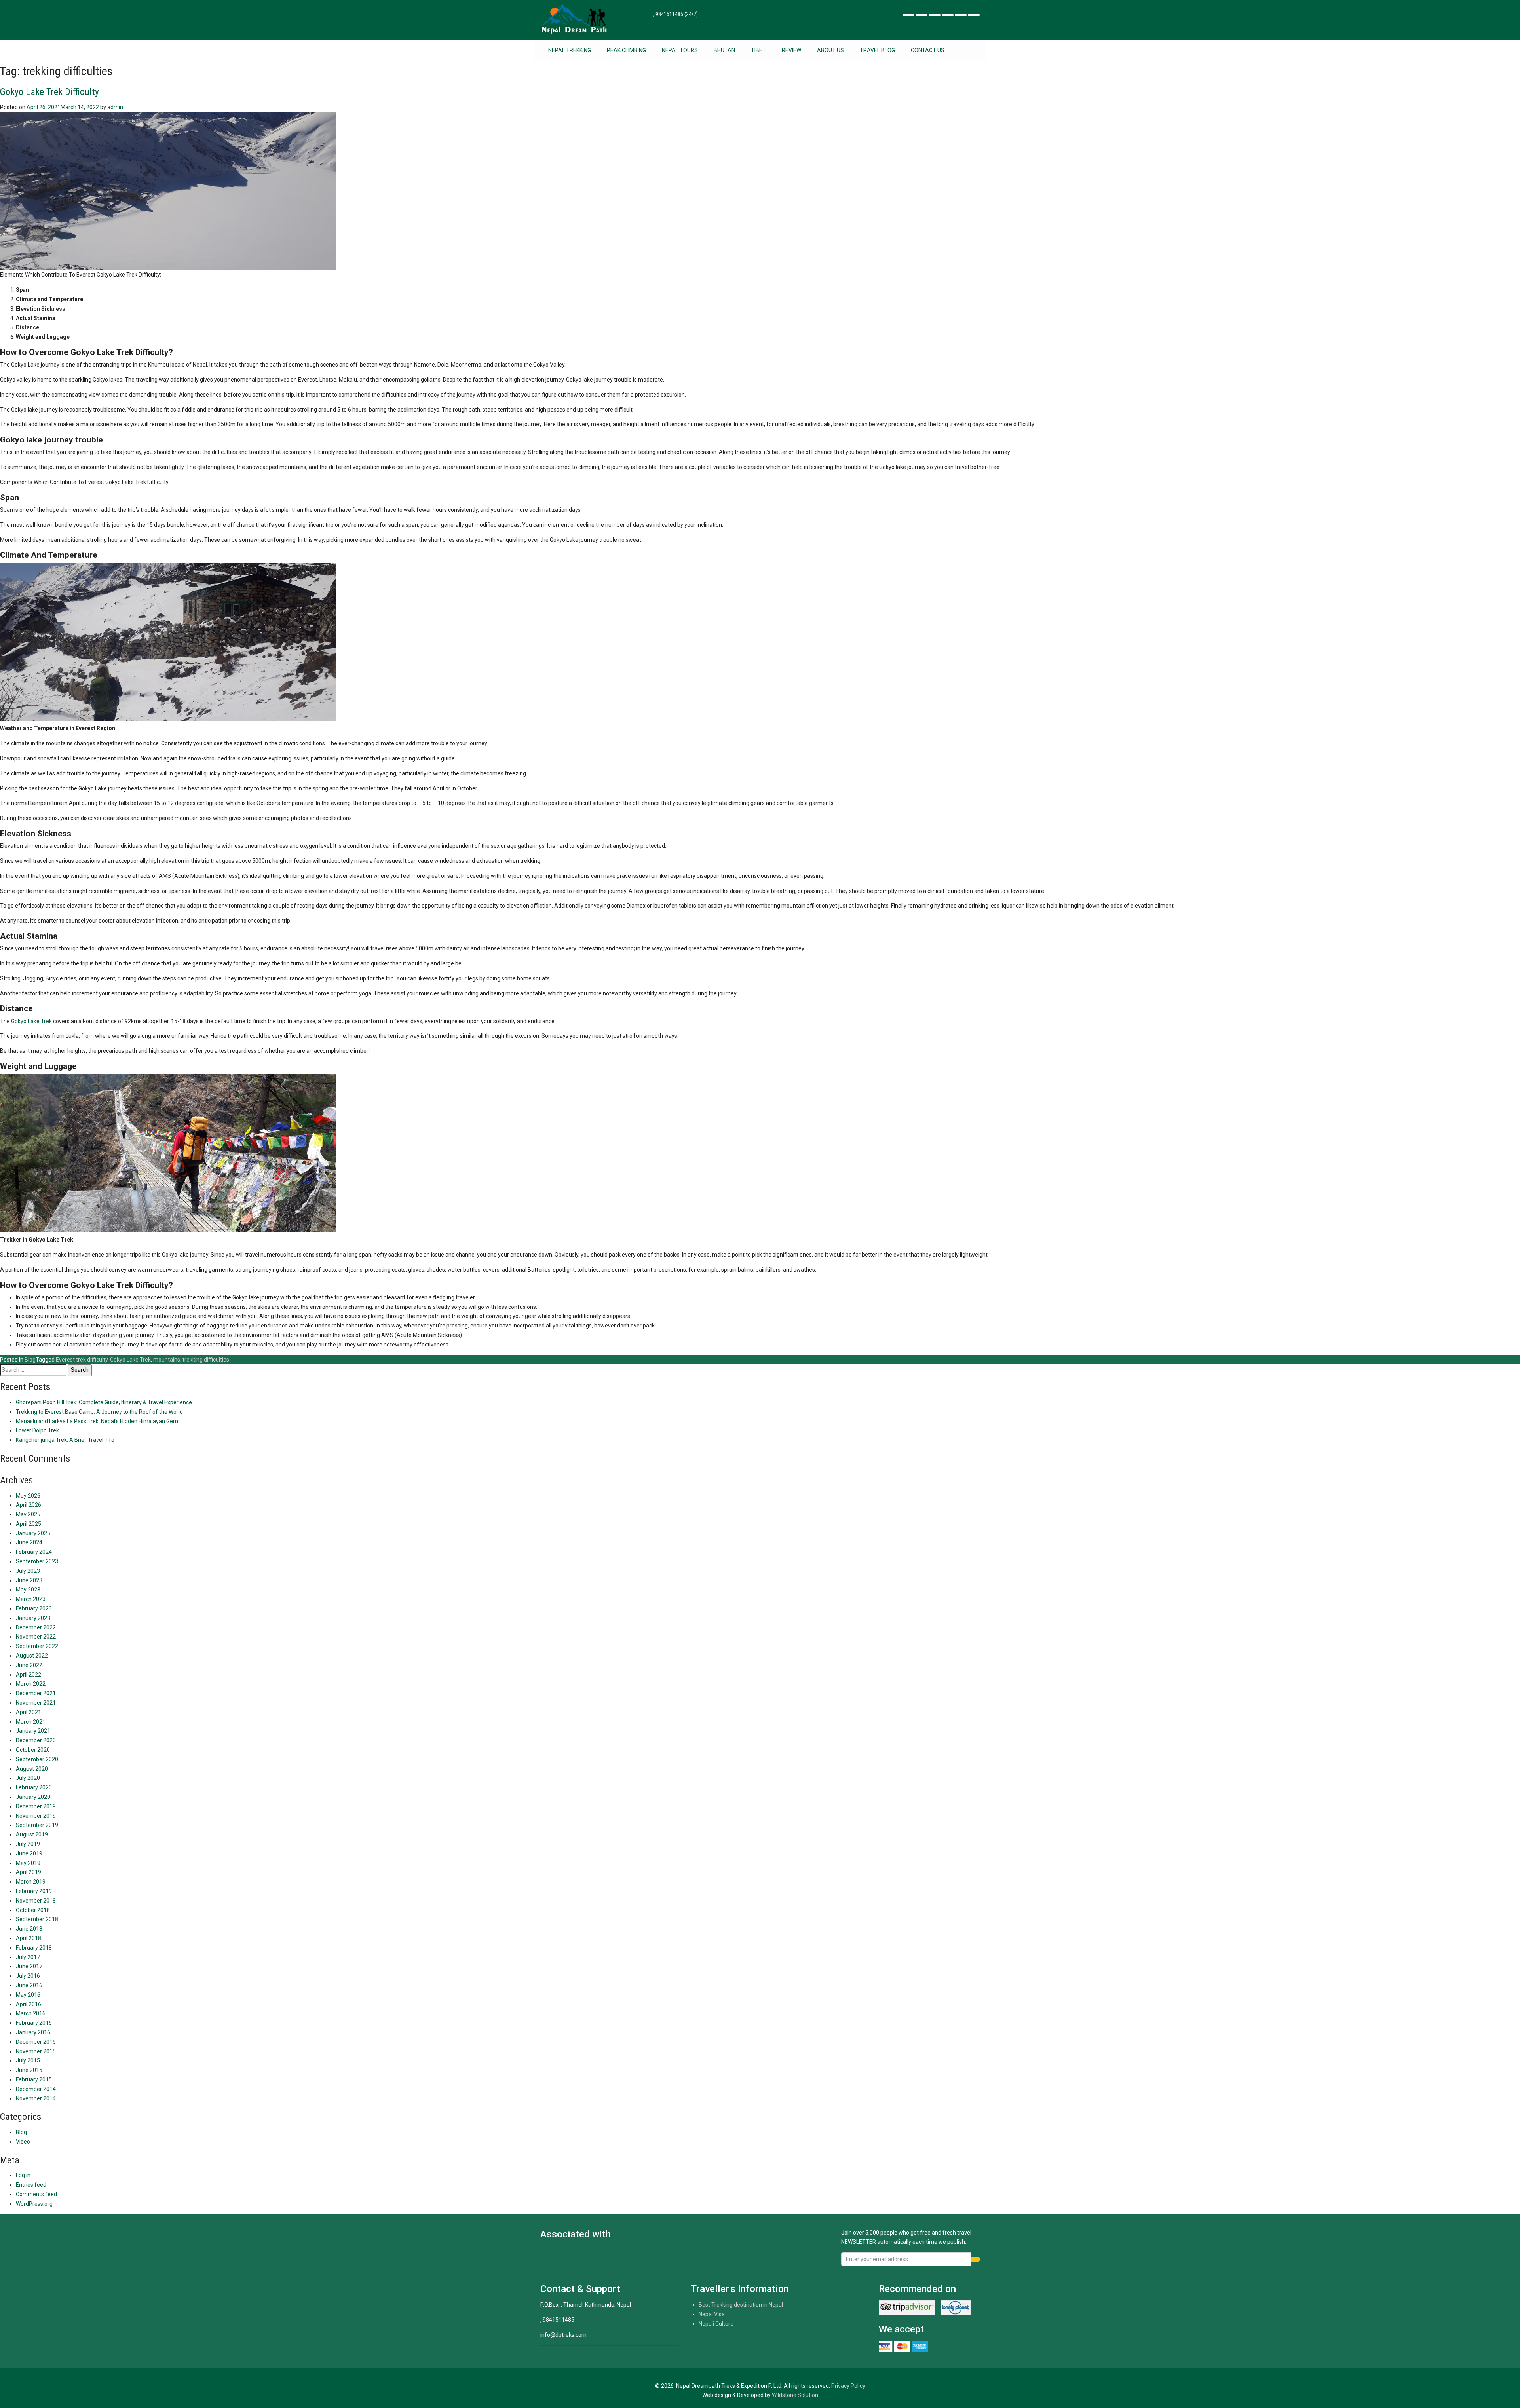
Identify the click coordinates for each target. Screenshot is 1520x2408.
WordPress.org (34, 2204)
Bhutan (724, 50)
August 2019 (32, 1834)
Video (23, 2142)
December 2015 (36, 2042)
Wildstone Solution (795, 2395)
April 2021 (28, 1712)
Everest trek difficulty (82, 1360)
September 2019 (37, 1825)
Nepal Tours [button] (680, 50)
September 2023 (37, 1561)
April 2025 (28, 1524)
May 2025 (28, 1514)
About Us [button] (830, 50)
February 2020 (34, 1787)
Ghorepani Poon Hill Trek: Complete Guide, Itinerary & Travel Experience (104, 1402)
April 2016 (28, 2004)
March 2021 (31, 1722)
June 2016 (29, 1985)
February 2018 (34, 1948)
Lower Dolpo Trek (37, 1430)
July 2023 (28, 1571)
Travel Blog (877, 50)
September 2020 (37, 1759)
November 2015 (36, 2051)
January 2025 (33, 1533)
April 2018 (28, 1938)
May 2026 (28, 1496)
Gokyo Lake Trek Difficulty (49, 92)
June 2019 (29, 1853)
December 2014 (36, 2089)
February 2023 (34, 1608)
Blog (30, 1360)
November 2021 (36, 1703)
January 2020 (33, 1797)
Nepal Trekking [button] (570, 50)
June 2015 (29, 2070)
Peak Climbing (626, 50)
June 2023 (29, 1580)
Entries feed (31, 2185)
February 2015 (34, 2079)
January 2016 (33, 2032)
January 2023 (33, 1618)
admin (115, 107)
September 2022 (37, 1646)
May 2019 (28, 1863)
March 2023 (31, 1599)
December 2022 (36, 1627)
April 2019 (28, 1872)
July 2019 (28, 1844)
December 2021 (36, 1693)
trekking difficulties (206, 1360)
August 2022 (32, 1656)
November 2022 (36, 1637)
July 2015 (28, 2060)
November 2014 (36, 2098)
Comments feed (36, 2194)
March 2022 (31, 1684)
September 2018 (37, 1919)
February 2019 (34, 1891)
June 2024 (29, 1542)
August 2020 (32, 1769)
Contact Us (928, 50)
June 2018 (29, 1929)
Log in (23, 2175)
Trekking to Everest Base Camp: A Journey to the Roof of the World (99, 1412)
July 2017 (28, 1957)
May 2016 (28, 1995)
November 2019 (36, 1816)
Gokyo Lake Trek (31, 1021)
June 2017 (29, 1966)
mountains (167, 1360)
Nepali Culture (716, 2324)
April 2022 (28, 1675)
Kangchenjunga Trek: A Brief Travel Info (65, 1440)
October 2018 (33, 1910)
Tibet (758, 50)
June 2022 (29, 1665)
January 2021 (33, 1731)
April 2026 (28, 1505)
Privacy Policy (848, 2386)
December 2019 (36, 1806)
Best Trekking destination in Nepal (741, 2305)
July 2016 (28, 1976)
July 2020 (28, 1778)
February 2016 (34, 2023)
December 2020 (36, 1740)
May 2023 (28, 1590)
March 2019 (31, 1882)
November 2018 (36, 1901)
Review (791, 50)
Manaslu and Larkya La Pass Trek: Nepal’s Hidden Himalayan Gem (97, 1421)
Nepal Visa (712, 2314)
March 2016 (31, 2013)
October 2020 (33, 1750)
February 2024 (34, 1552)
